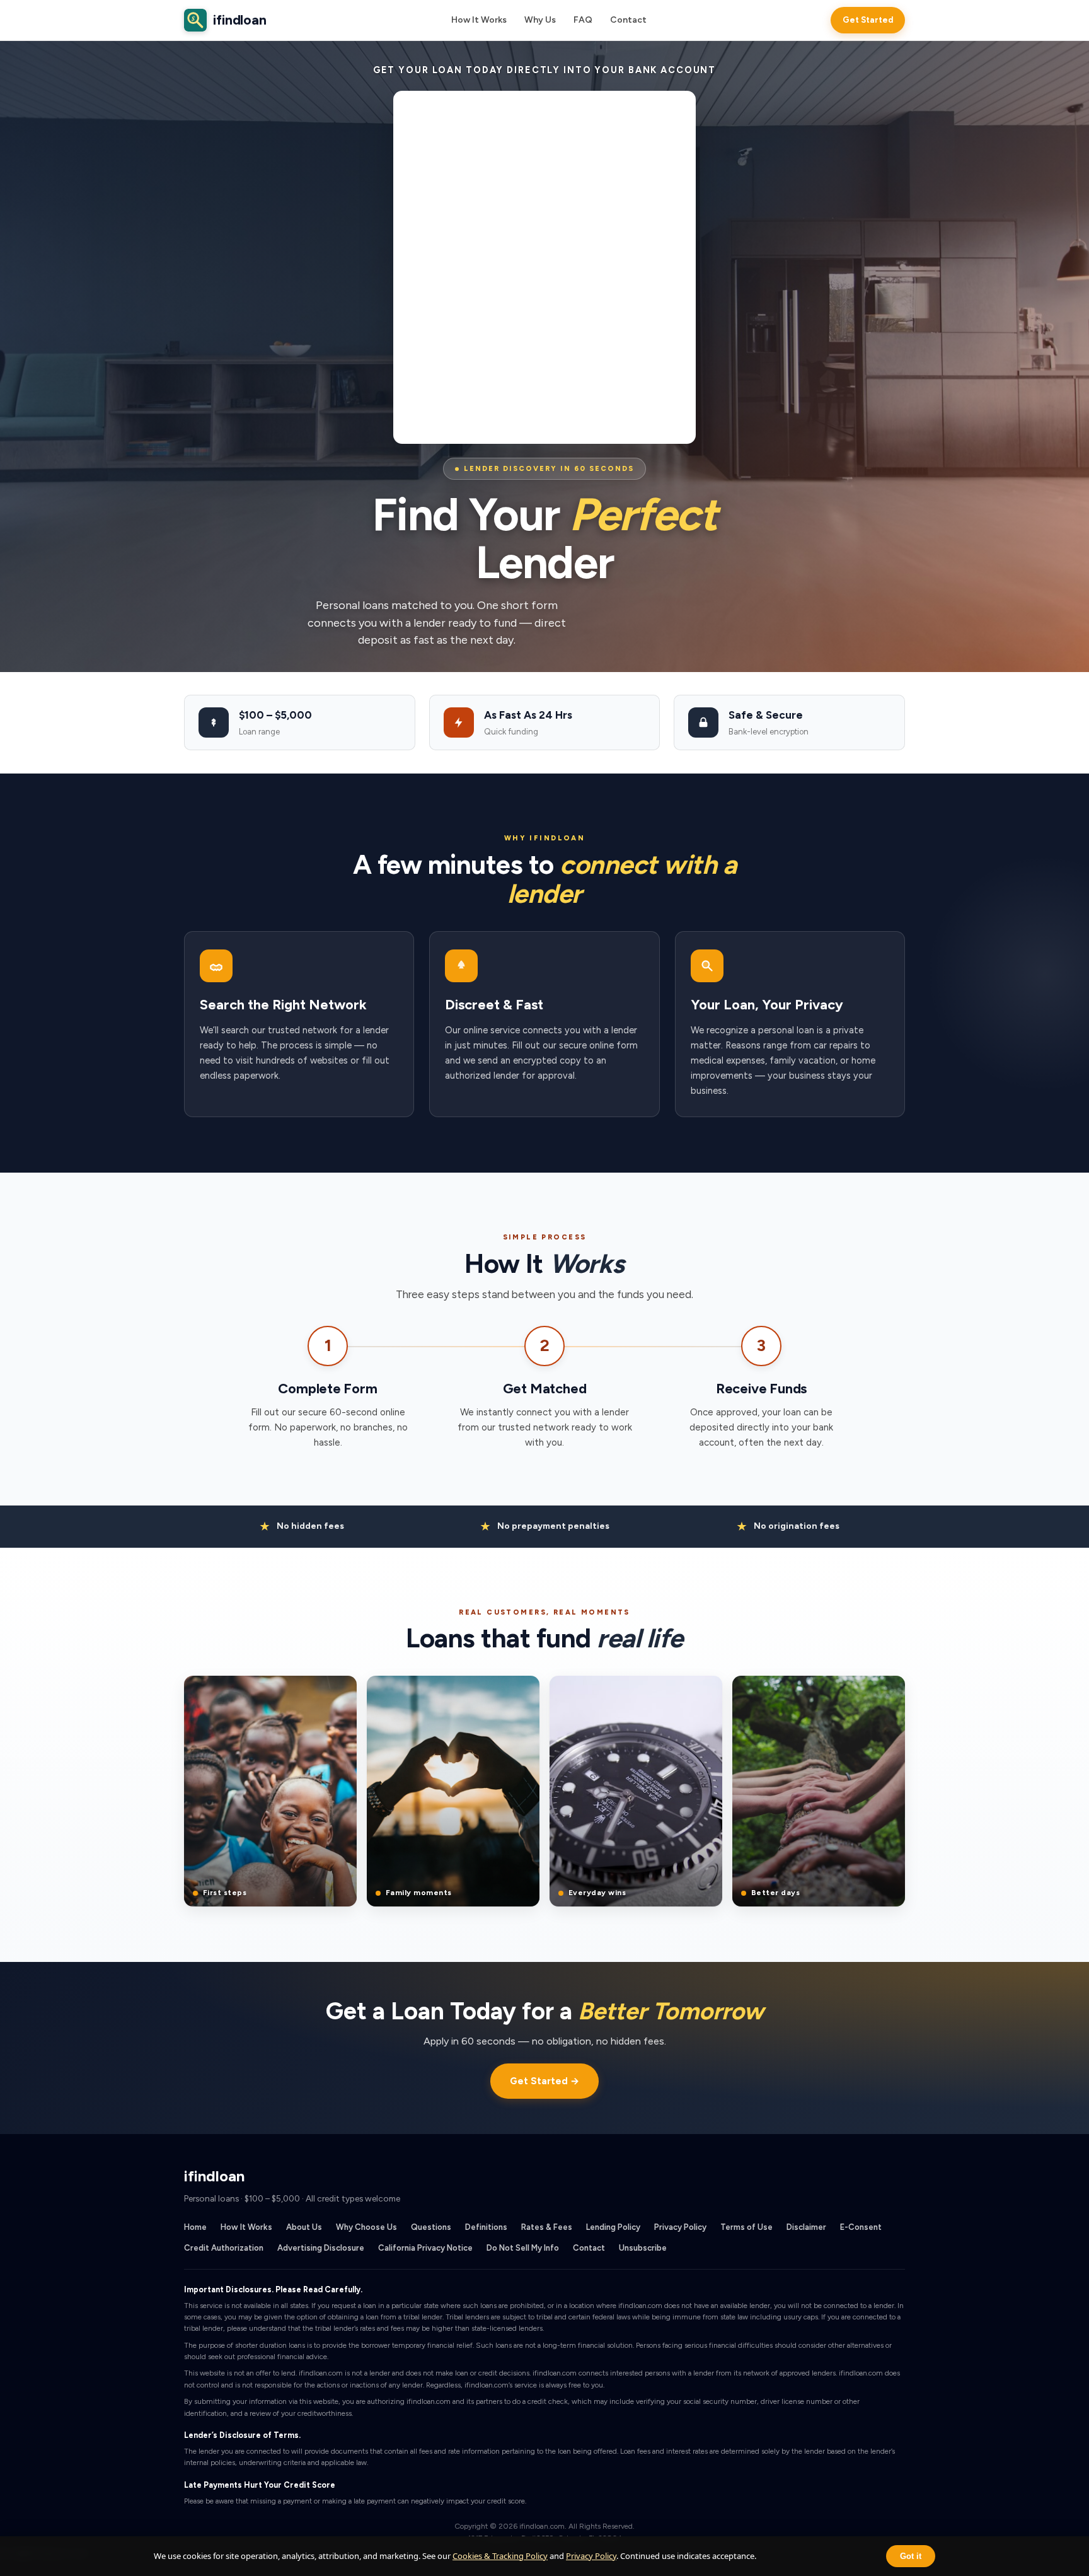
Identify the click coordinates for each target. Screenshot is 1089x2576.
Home (195, 2227)
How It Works (479, 20)
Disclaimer (806, 2227)
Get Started (868, 20)
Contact (628, 20)
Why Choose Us (366, 2227)
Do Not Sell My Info (523, 2248)
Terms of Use (746, 2227)
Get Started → (544, 2081)
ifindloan (229, 20)
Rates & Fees (547, 2227)
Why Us (540, 20)
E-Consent (861, 2227)
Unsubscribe (643, 2248)
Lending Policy (613, 2227)
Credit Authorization (224, 2248)
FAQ (583, 20)
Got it (911, 2556)
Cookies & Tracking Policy (500, 2556)
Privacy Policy (680, 2227)
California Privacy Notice (425, 2248)
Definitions (486, 2227)
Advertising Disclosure (321, 2248)
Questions (431, 2227)
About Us (304, 2227)
